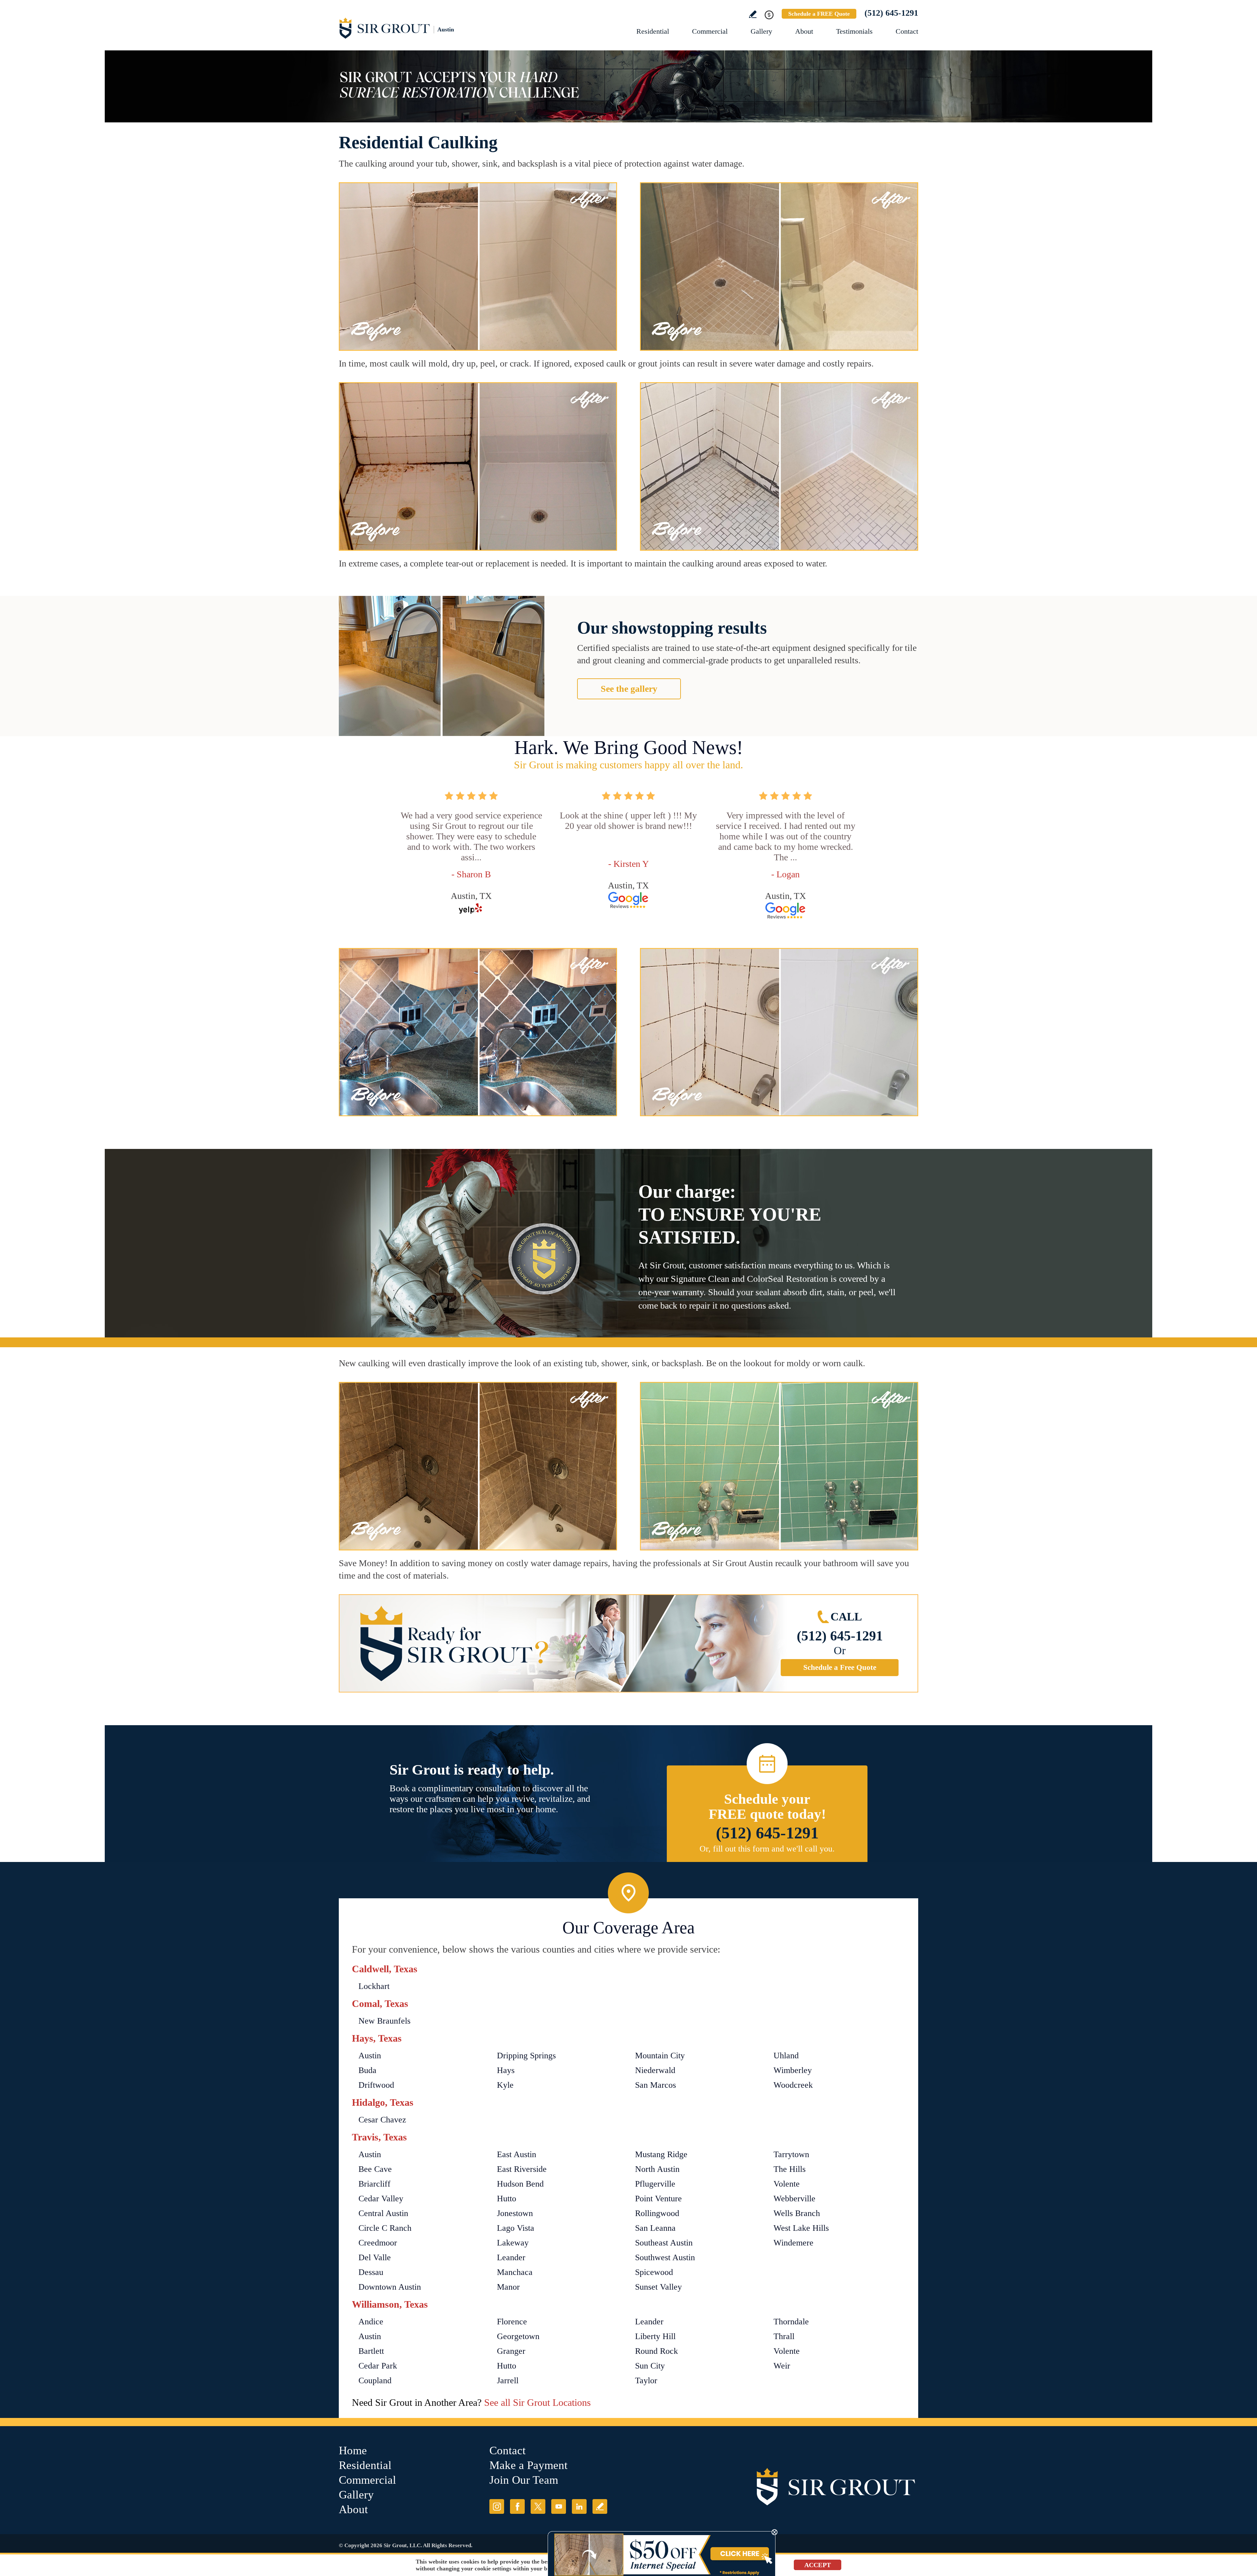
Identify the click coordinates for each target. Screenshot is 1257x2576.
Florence (512, 2322)
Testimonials (854, 31)
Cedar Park (378, 2366)
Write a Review (753, 14)
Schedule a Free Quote (840, 1667)
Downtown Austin (390, 2287)
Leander (511, 2257)
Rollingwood (657, 2213)
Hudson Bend (520, 2184)
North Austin (657, 2169)
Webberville (794, 2199)
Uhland (786, 2056)
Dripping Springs (526, 2056)
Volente (787, 2184)
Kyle (505, 2085)
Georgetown (518, 2336)
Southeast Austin (664, 2243)
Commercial (710, 31)
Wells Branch (797, 2213)
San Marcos (656, 2085)
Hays (506, 2070)
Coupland (375, 2380)
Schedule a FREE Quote (819, 14)
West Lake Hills (801, 2228)
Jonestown (515, 2213)
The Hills (790, 2169)
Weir (782, 2366)
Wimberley (793, 2070)
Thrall (784, 2336)
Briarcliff (374, 2184)
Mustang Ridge (661, 2154)
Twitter (538, 2506)
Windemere (793, 2243)
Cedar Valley (381, 2199)
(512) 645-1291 (891, 13)
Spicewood (654, 2272)
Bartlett (371, 2351)
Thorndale (791, 2322)
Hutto (507, 2199)
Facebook (517, 2506)
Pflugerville (655, 2184)
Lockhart (374, 1986)
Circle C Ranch (385, 2228)
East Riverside (522, 2169)
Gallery (761, 31)
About (804, 31)
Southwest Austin (665, 2257)
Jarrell (508, 2380)
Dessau (371, 2272)
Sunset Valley (658, 2287)
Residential (653, 31)
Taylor (646, 2380)
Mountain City (660, 2056)
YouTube (559, 2506)
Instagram (497, 2506)
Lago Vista (516, 2228)
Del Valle (375, 2257)
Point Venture (658, 2199)
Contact (907, 31)
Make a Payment (528, 2465)
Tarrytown (791, 2154)
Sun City (650, 2366)
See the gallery (629, 689)
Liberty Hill (655, 2336)
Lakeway (513, 2243)
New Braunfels (384, 2021)
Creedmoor (378, 2243)
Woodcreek (793, 2085)
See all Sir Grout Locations (537, 2402)
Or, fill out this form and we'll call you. (767, 1849)
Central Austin (383, 2213)
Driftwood (376, 2085)
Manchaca (515, 2272)
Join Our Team (524, 2480)
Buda (367, 2070)
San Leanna (655, 2228)
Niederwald (655, 2070)
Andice (371, 2322)
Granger (511, 2351)
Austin (370, 2056)
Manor (508, 2287)
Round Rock (656, 2351)
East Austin (517, 2154)
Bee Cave (375, 2169)
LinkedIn (579, 2506)
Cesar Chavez (382, 2120)
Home (353, 2451)
